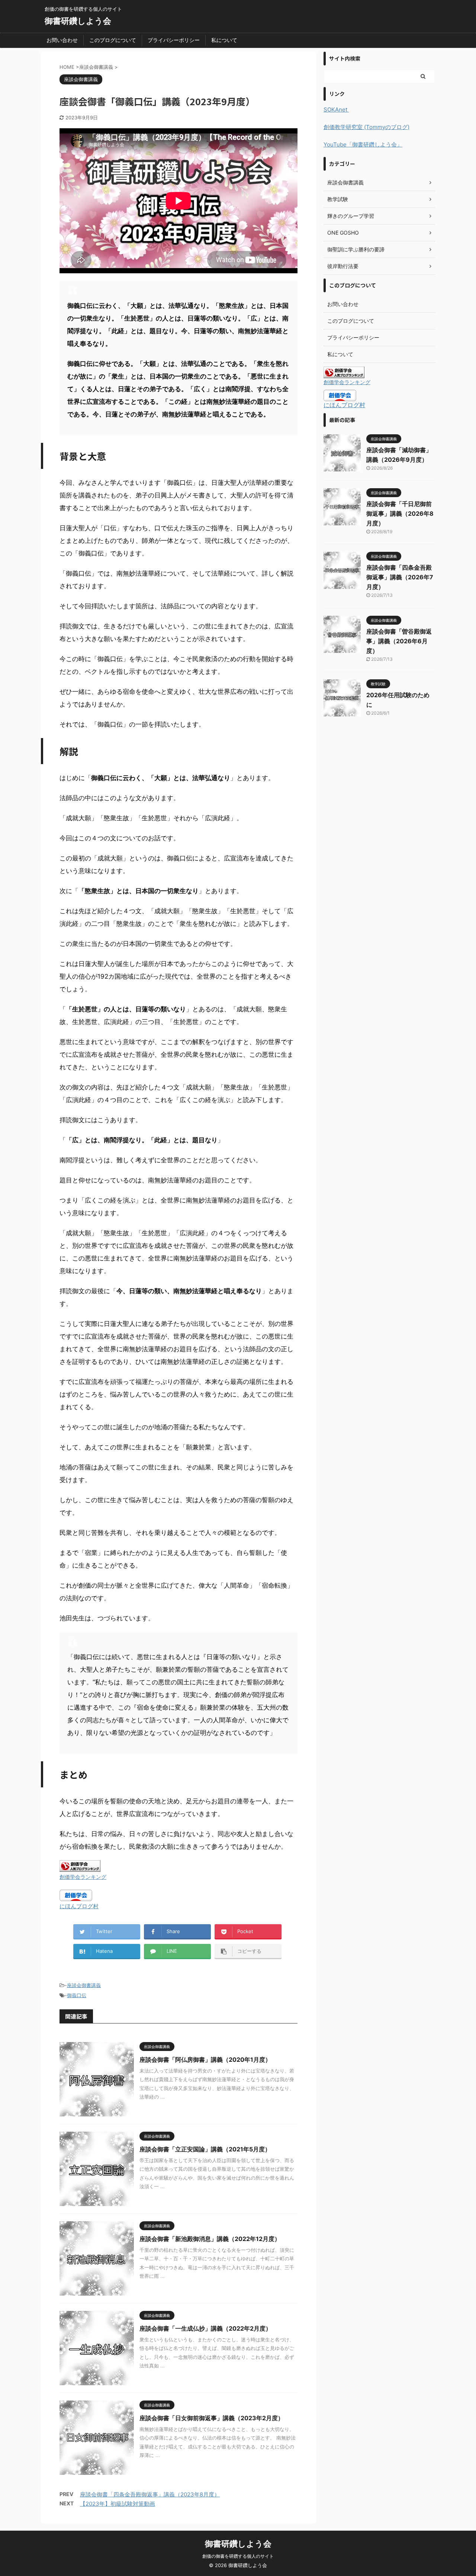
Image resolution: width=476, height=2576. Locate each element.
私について (224, 40)
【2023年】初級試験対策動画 (118, 2504)
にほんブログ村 (79, 1906)
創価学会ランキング (83, 1877)
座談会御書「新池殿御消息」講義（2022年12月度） (210, 2239)
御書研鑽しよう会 (78, 21)
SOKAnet (336, 110)
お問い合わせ (62, 40)
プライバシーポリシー (174, 40)
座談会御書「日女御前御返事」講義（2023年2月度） (212, 2418)
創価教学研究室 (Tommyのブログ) (366, 127)
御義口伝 (77, 1995)
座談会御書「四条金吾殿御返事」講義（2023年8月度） (150, 2494)
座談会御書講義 (84, 1985)
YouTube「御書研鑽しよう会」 (363, 144)
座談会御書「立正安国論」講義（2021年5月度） (205, 2149)
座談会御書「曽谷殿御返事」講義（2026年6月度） (399, 641)
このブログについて (113, 40)
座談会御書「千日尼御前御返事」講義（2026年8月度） (400, 513)
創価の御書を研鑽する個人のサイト (238, 2556)
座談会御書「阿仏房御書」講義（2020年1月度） (205, 2060)
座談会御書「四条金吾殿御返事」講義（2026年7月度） (400, 577)
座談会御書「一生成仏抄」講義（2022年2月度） (205, 2328)
